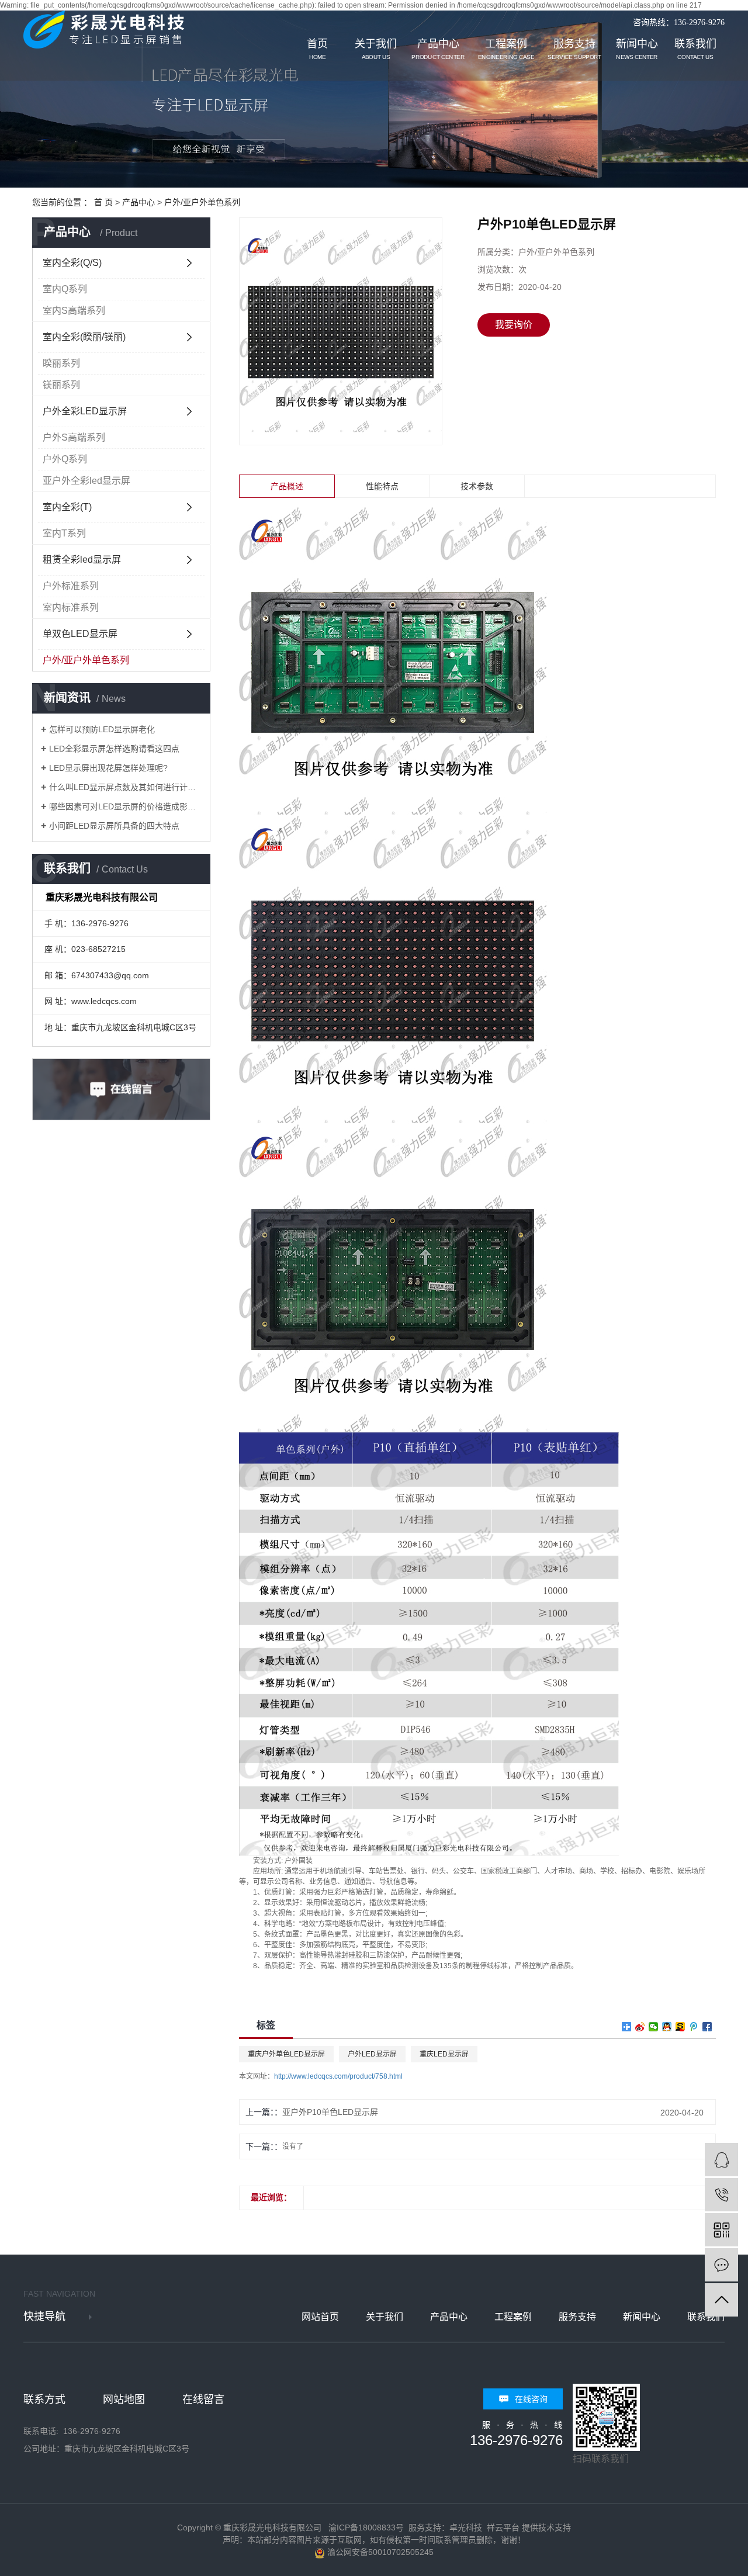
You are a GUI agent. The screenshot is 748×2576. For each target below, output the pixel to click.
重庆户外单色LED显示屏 (286, 2054)
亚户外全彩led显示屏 (86, 481)
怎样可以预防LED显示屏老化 (102, 729)
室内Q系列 (65, 289)
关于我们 (376, 49)
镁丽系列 (61, 385)
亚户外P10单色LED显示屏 (330, 2112)
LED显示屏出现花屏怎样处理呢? (108, 768)
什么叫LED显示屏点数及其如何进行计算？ (125, 787)
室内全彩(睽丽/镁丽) (84, 337)
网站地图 (124, 2400)
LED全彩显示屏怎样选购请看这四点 (114, 749)
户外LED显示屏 (372, 2054)
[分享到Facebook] (707, 2027)
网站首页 (320, 2317)
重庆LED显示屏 (444, 2054)
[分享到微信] (654, 2027)
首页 (317, 49)
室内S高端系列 (74, 311)
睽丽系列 (61, 363)
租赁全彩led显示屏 (82, 560)
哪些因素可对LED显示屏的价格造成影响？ (125, 806)
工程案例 (506, 49)
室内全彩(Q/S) (72, 263)
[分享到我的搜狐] (681, 2027)
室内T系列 (64, 533)
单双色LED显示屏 (80, 634)
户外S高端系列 (74, 437)
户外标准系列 (71, 586)
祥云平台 (503, 2527)
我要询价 (514, 325)
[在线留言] (721, 2265)
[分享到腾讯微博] (694, 2027)
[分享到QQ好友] (667, 2027)
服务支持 (574, 49)
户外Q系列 (65, 459)
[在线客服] (721, 2160)
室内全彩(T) (67, 507)
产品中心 (438, 49)
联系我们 (695, 49)
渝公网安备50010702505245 (379, 2552)
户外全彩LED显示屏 (85, 411)
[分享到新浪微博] (640, 2027)
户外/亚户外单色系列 (202, 202)
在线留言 (203, 2400)
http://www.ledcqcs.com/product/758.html (338, 2076)
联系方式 (44, 2400)
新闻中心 (637, 49)
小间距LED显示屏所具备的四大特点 (114, 826)
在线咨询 (531, 2399)
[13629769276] (721, 2195)
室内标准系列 (71, 607)
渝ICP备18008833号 (366, 2527)
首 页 (103, 202)
